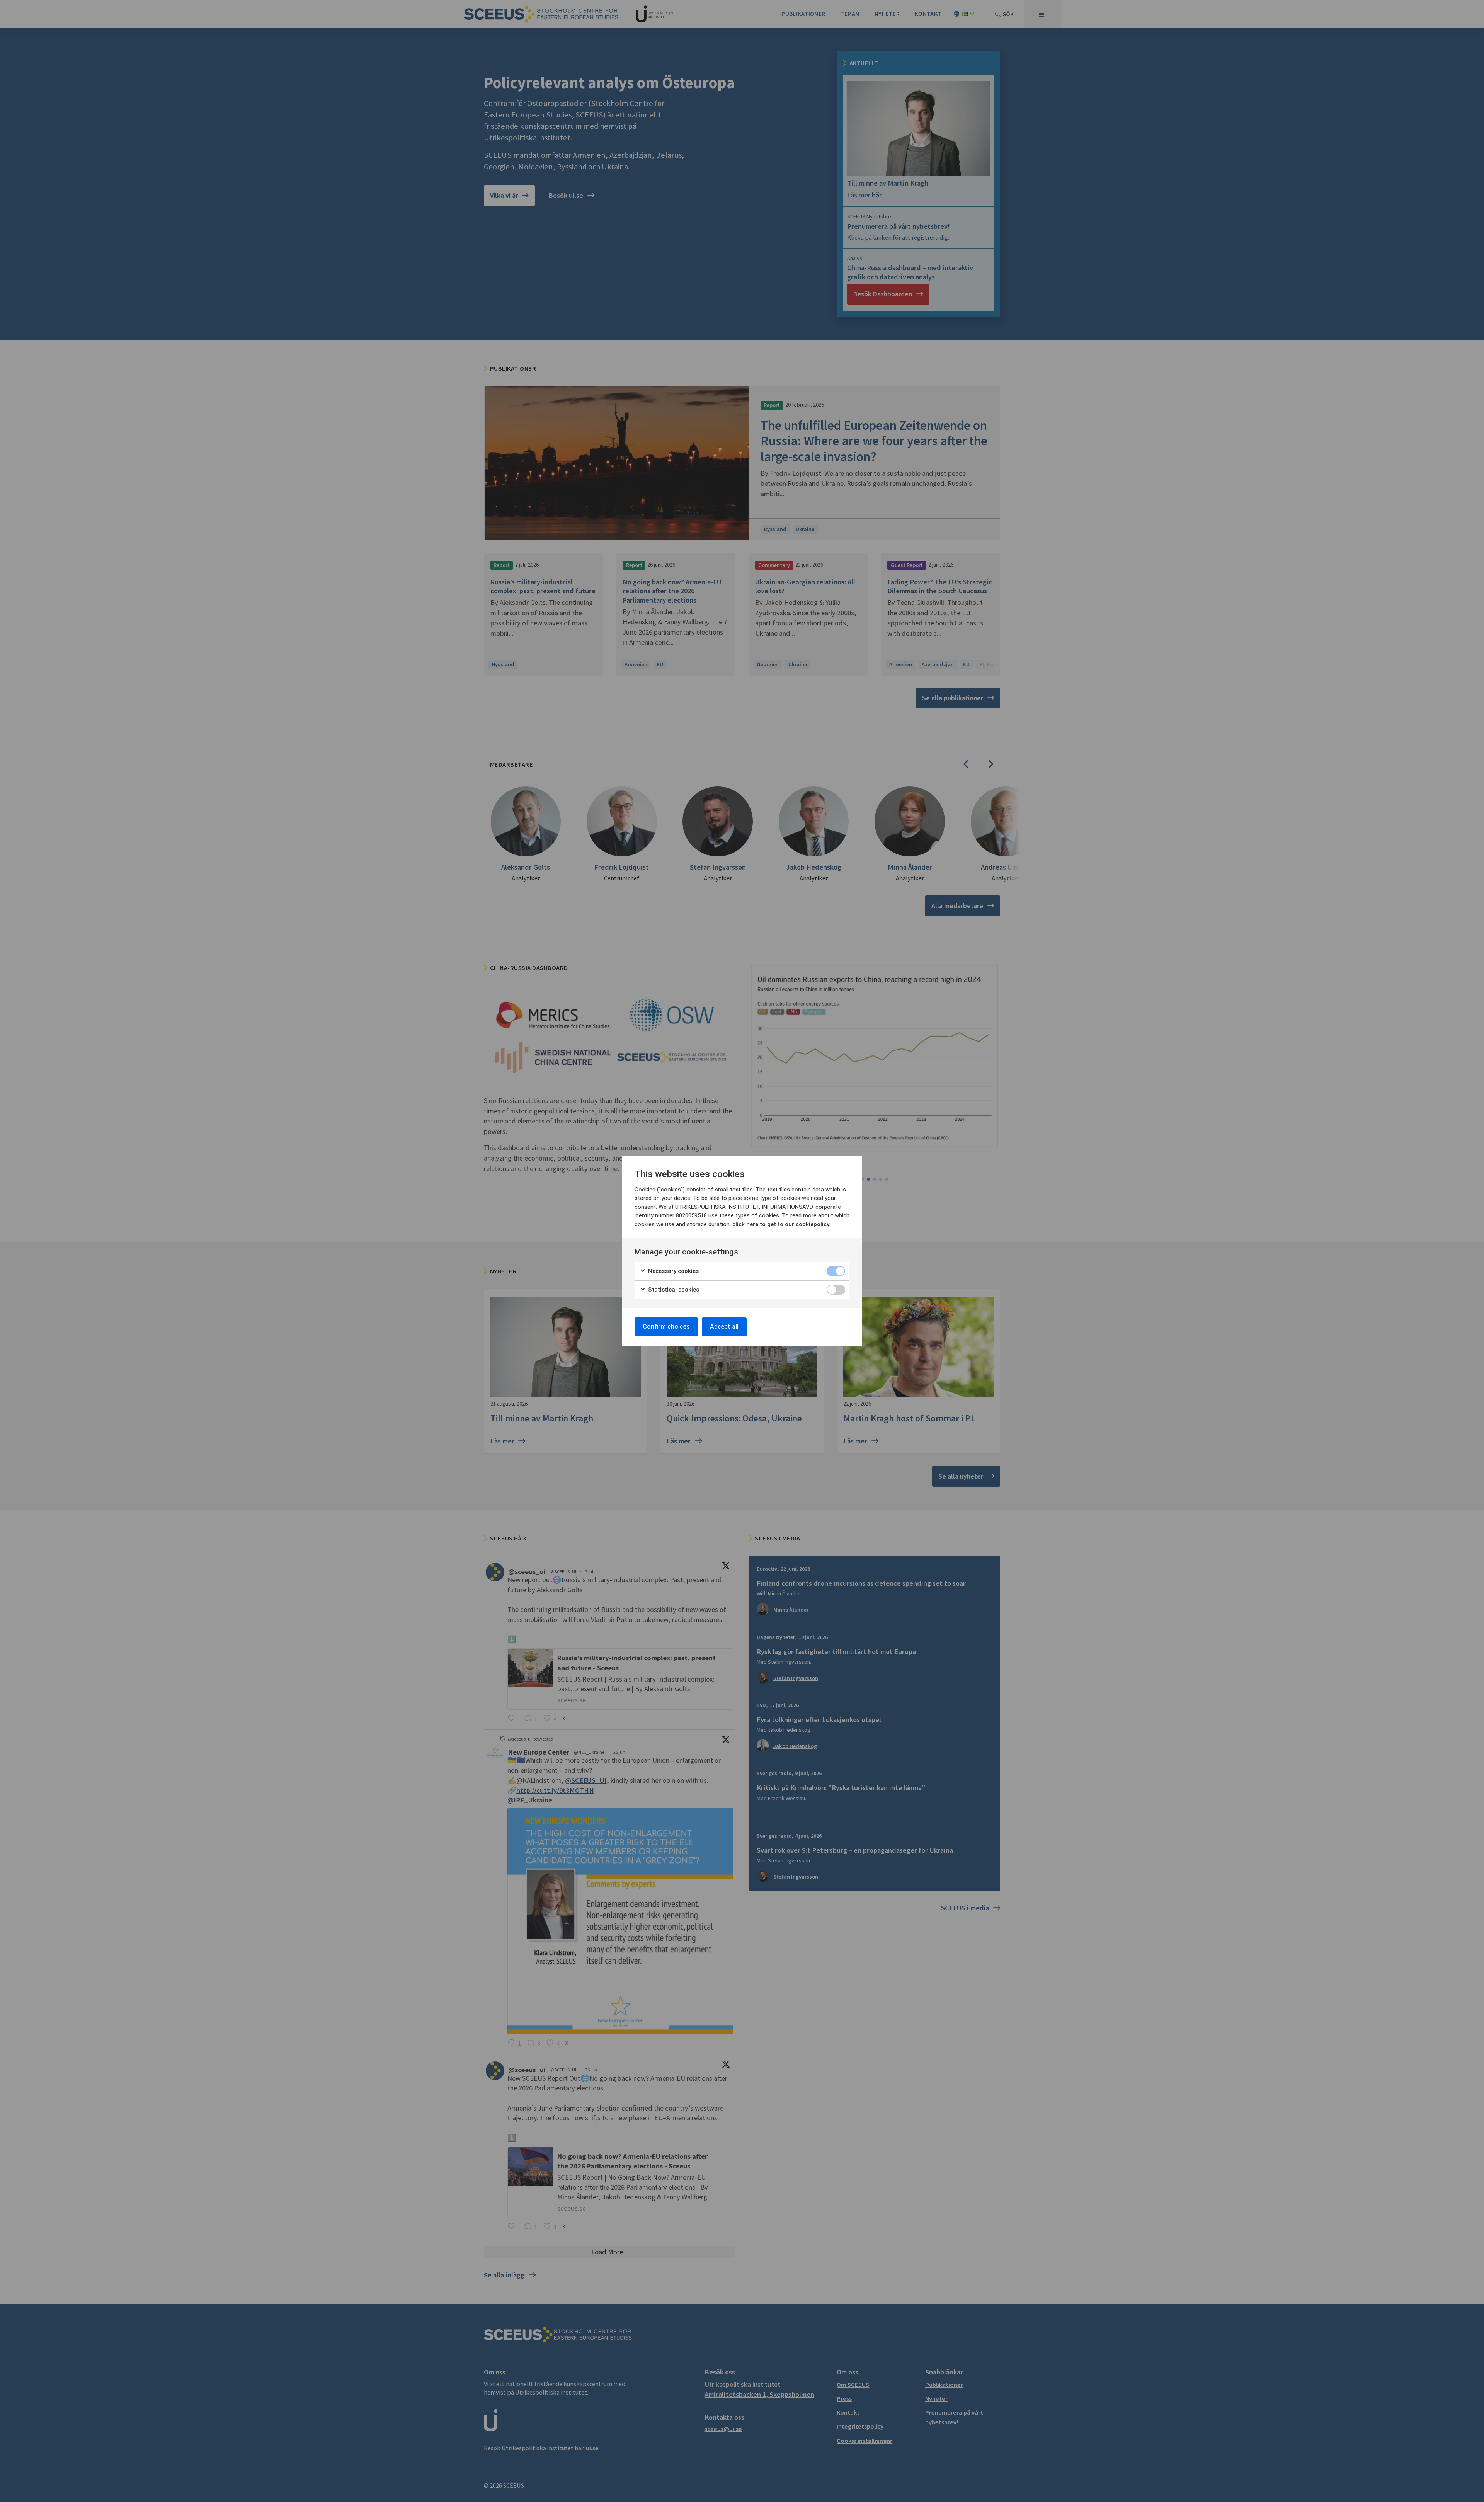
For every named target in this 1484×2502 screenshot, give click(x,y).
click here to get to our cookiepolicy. (781, 1224)
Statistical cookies (673, 1290)
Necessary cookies (673, 1271)
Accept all (724, 1327)
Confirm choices (666, 1327)
